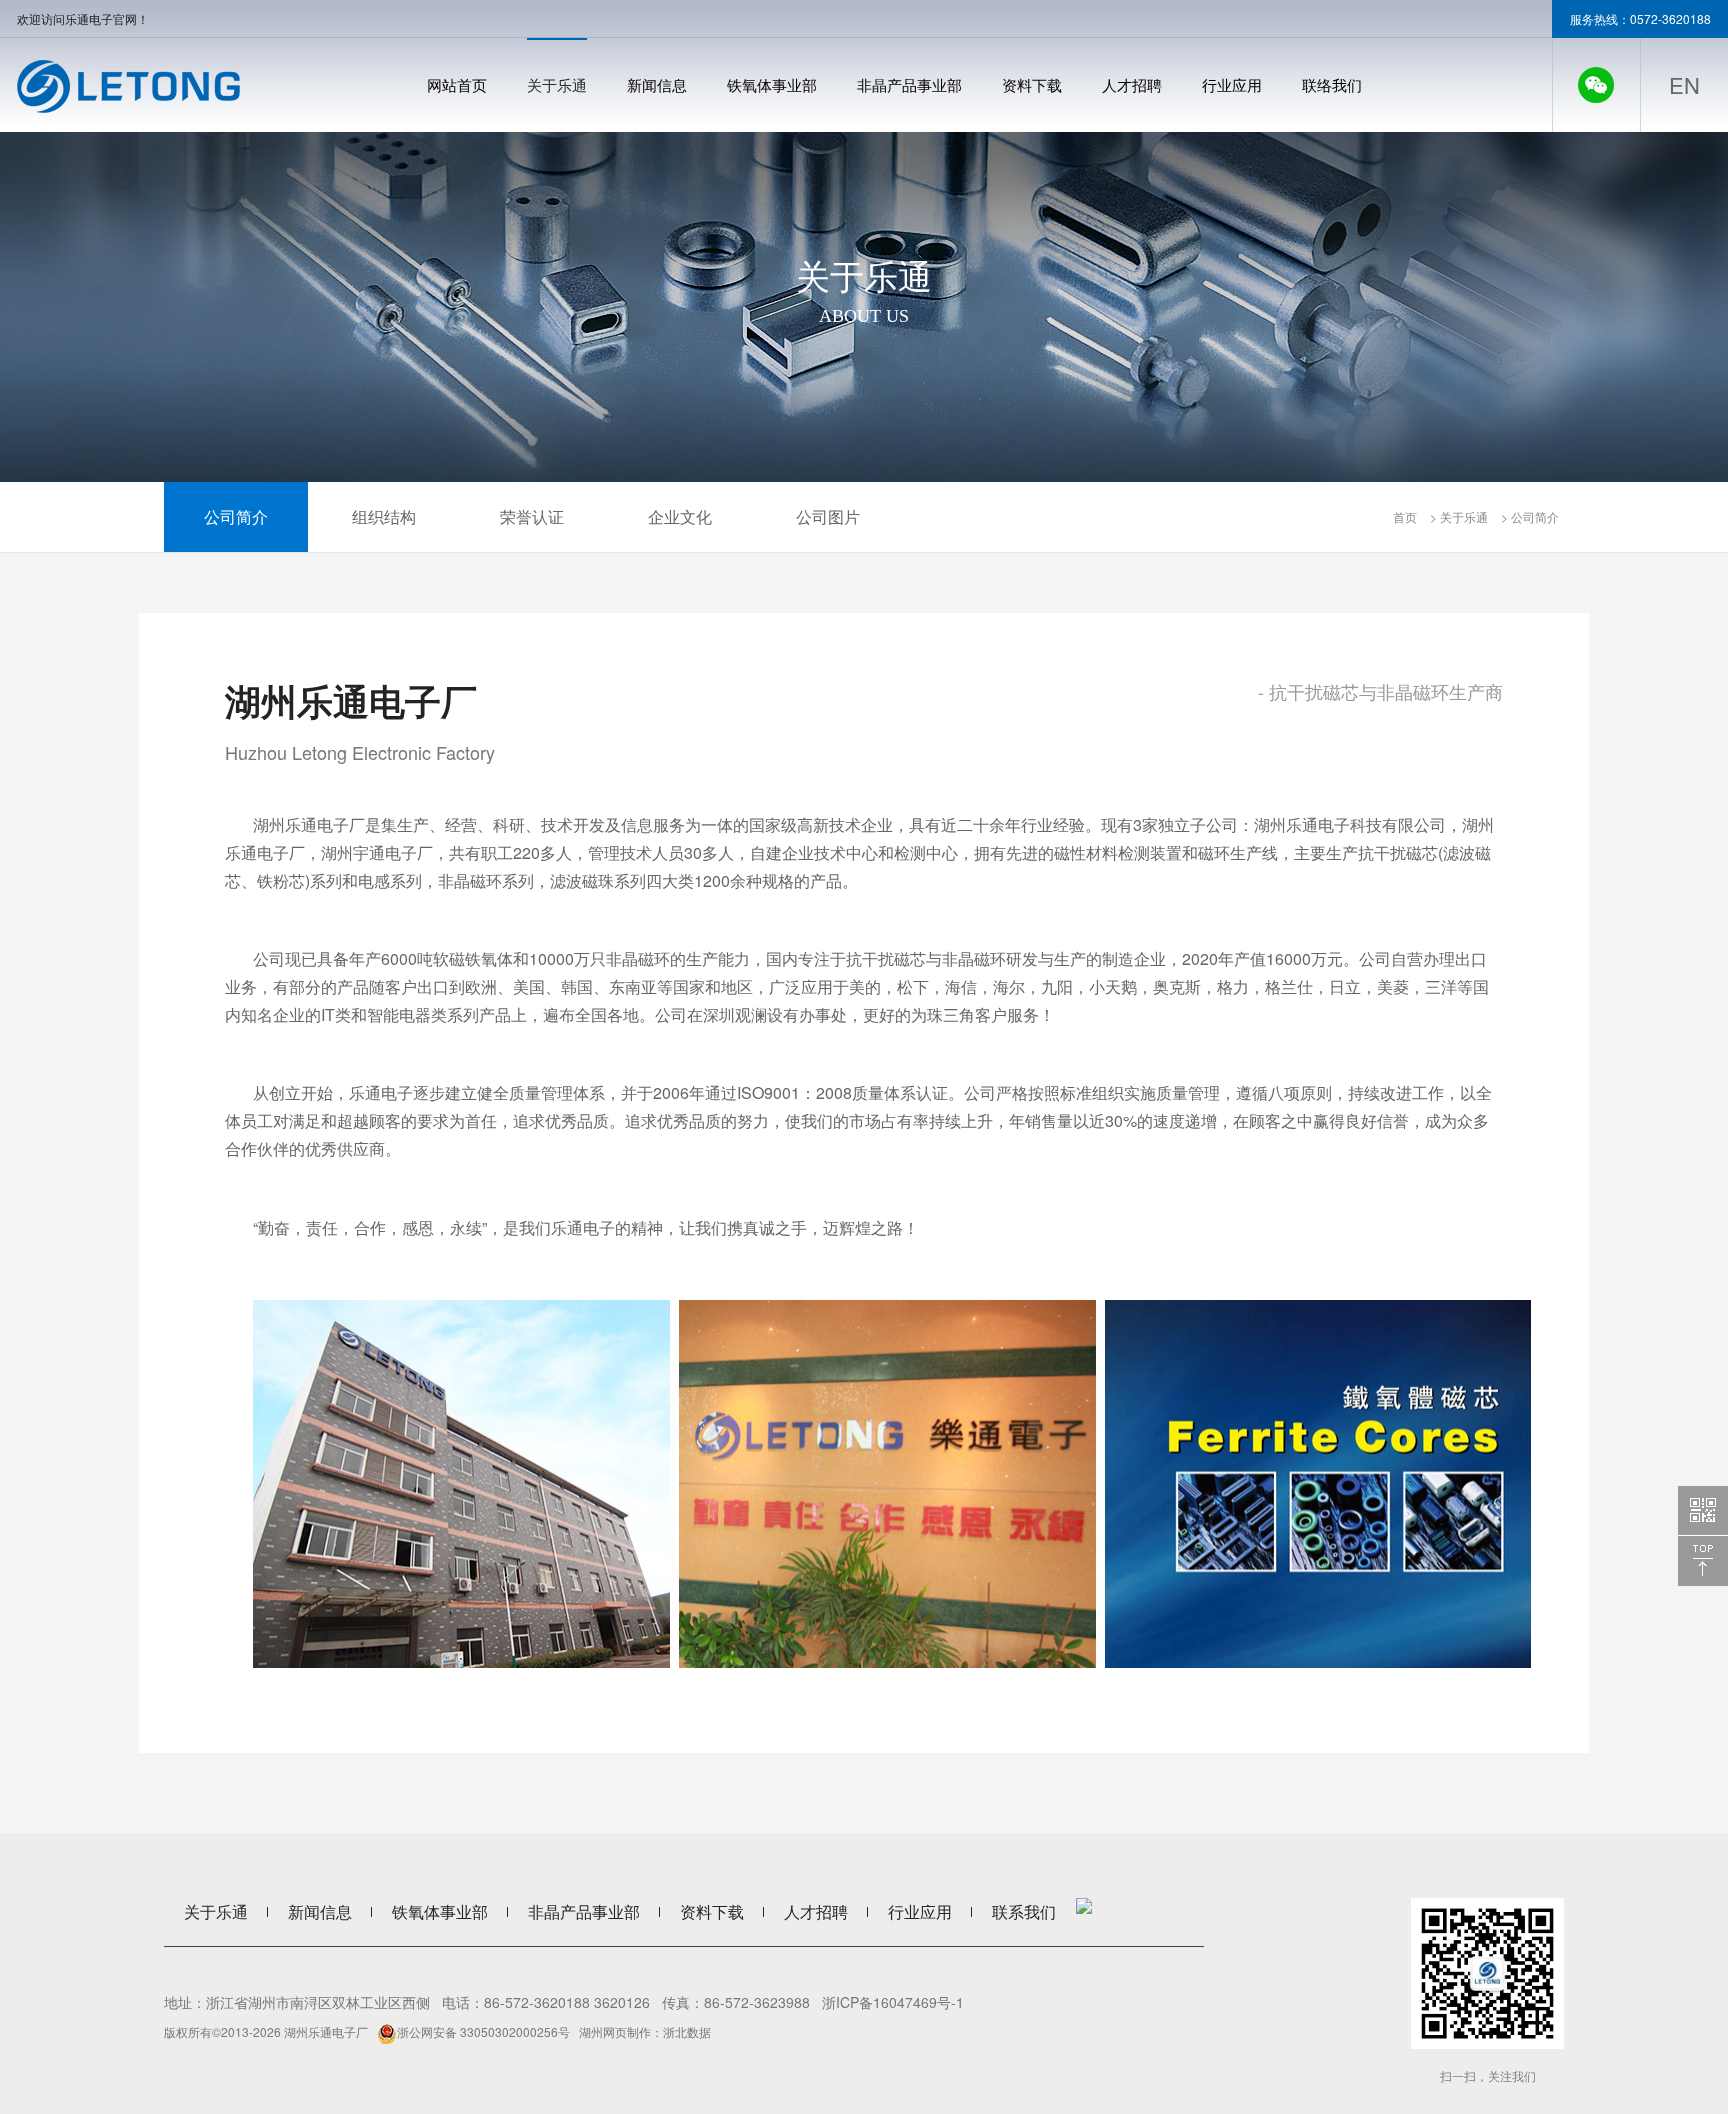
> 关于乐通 (1457, 516)
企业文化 (680, 516)
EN (1684, 84)
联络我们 (1332, 84)
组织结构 (384, 516)
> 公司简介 (1528, 516)
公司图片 (828, 516)
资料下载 (1032, 84)
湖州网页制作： (621, 2031)
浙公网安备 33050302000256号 (483, 2031)
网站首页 (457, 84)
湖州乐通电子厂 (326, 2031)
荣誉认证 (532, 516)
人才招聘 (1132, 84)
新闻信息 (657, 84)
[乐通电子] (128, 86)
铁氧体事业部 (772, 84)
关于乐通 (557, 84)
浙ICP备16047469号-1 (893, 2002)
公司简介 (236, 516)
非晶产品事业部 (909, 84)
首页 (1405, 516)
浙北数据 (687, 2031)
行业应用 (1232, 84)
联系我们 (1024, 1911)
